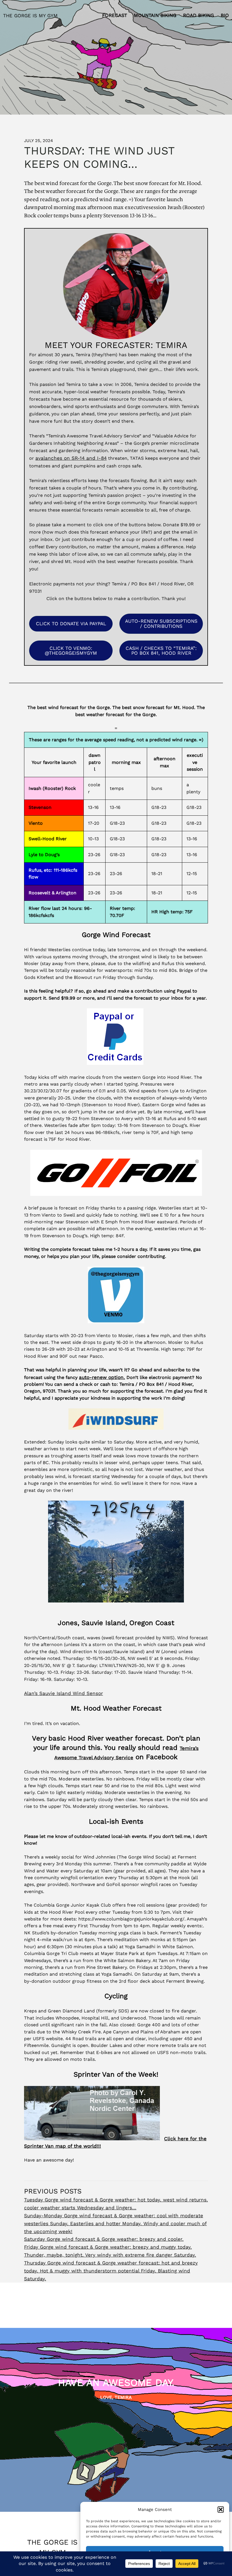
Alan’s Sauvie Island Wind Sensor (64, 1693)
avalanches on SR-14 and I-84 (71, 458)
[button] (221, 2510)
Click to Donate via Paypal (71, 624)
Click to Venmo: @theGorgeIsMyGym (71, 651)
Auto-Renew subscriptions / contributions (161, 623)
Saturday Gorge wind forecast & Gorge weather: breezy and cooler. (104, 2239)
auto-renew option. (102, 1377)
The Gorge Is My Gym (30, 16)
